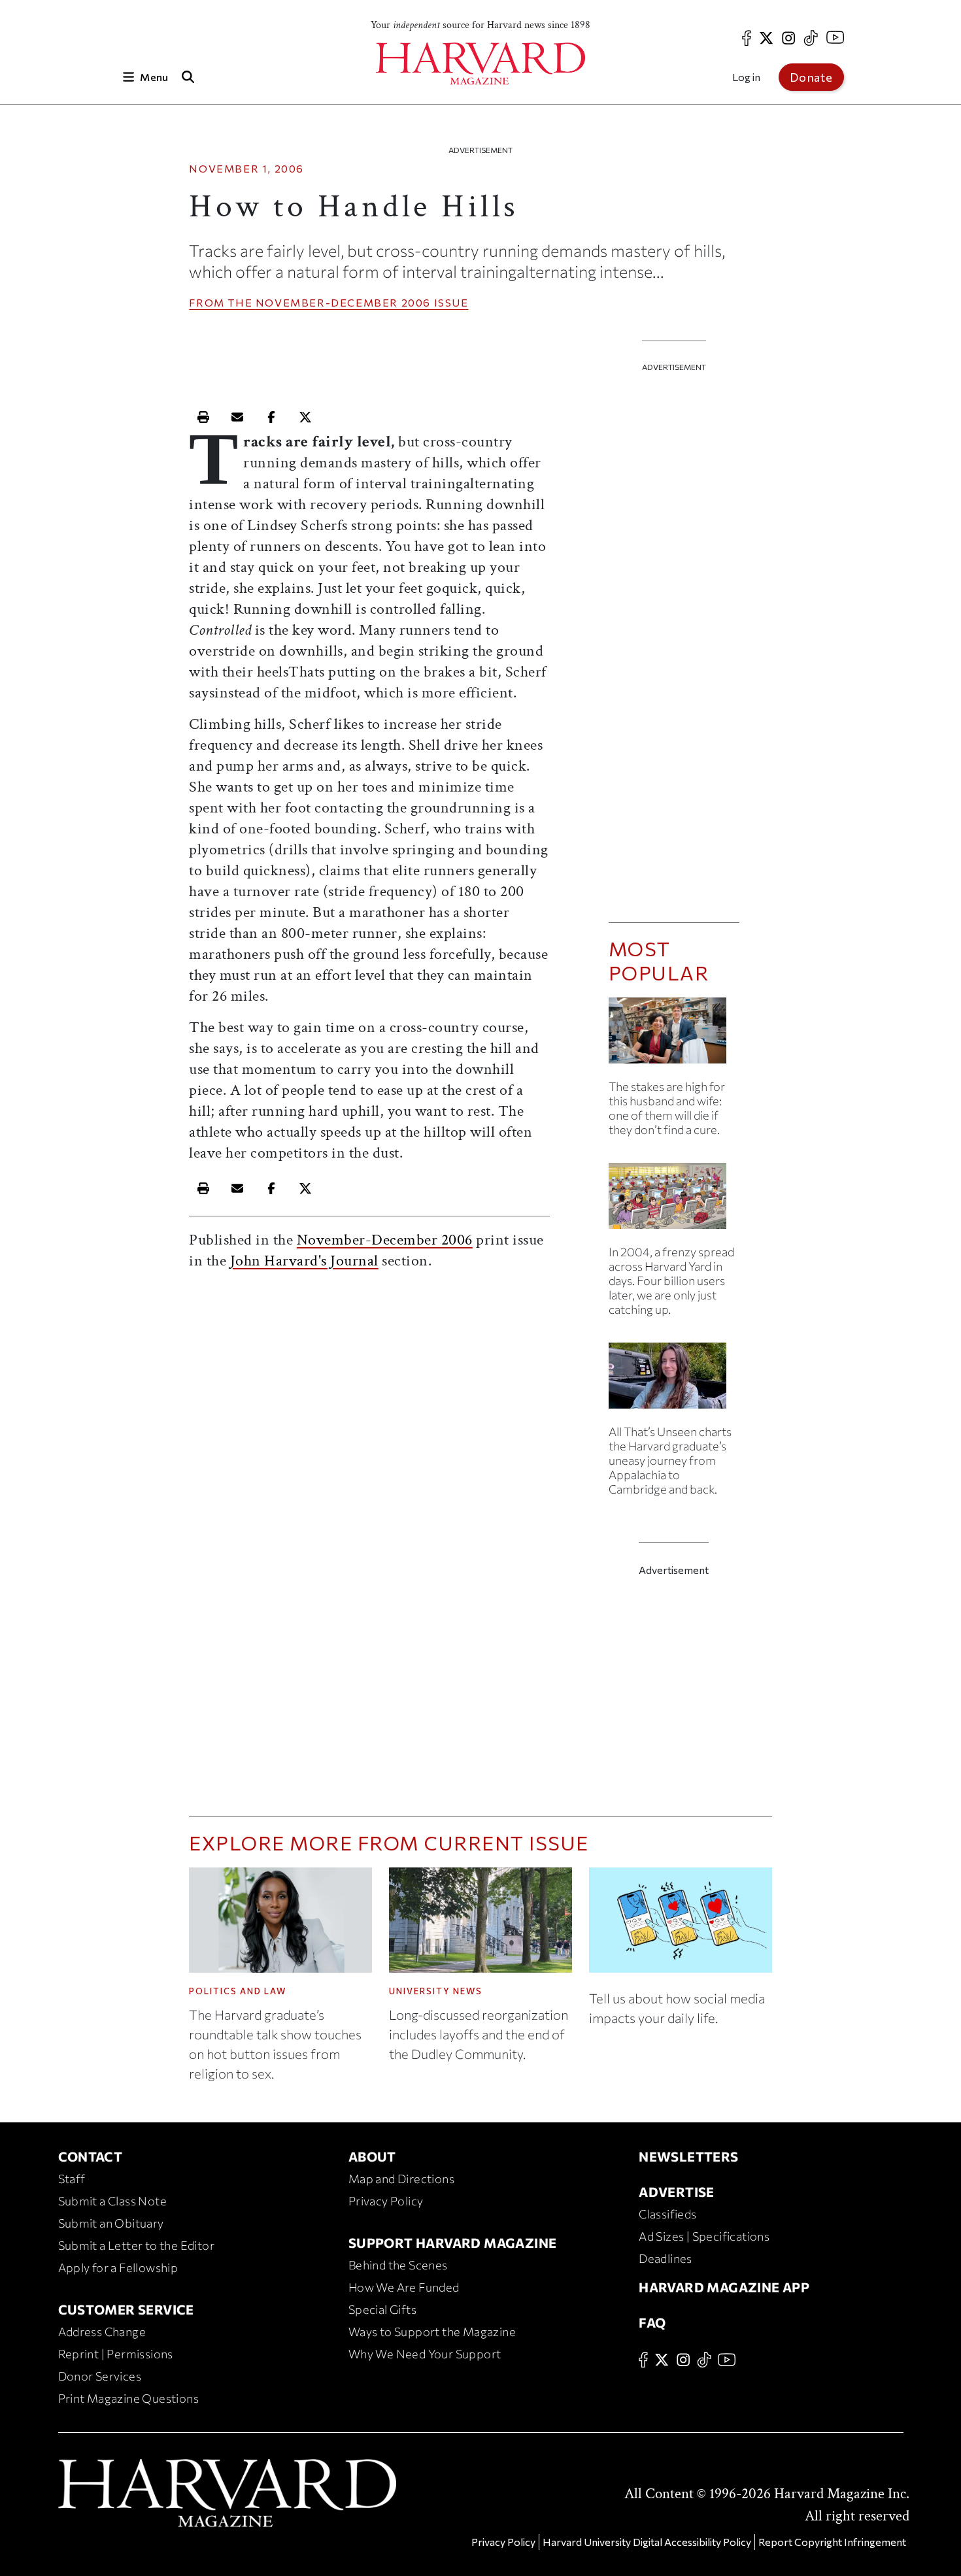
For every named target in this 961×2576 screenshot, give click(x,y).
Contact (91, 2156)
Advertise (677, 2192)
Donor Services (100, 2376)
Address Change (102, 2332)
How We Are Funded (404, 2287)
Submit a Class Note (113, 2201)
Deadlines (666, 2258)
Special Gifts (382, 2309)
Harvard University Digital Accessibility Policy (647, 2542)
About (372, 2156)
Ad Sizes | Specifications (704, 2236)
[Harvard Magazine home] (480, 64)
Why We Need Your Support (425, 2354)
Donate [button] (811, 77)
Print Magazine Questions (129, 2398)
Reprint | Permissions (116, 2354)
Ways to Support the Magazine (432, 2332)
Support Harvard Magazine (453, 2243)
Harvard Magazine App (724, 2287)
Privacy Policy (386, 2201)
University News (436, 1991)
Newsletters (688, 2156)
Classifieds (667, 2214)
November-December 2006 (343, 302)
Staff (72, 2179)
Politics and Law (238, 1991)
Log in (746, 77)
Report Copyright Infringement (832, 2542)
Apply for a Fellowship (118, 2267)
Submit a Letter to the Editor (137, 2245)
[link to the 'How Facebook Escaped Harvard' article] (674, 1201)
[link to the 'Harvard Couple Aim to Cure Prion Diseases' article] (674, 1036)
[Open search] (188, 77)
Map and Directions (401, 2179)
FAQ (652, 2322)
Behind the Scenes (398, 2265)
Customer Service (126, 2309)
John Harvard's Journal (304, 1261)
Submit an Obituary (111, 2223)
